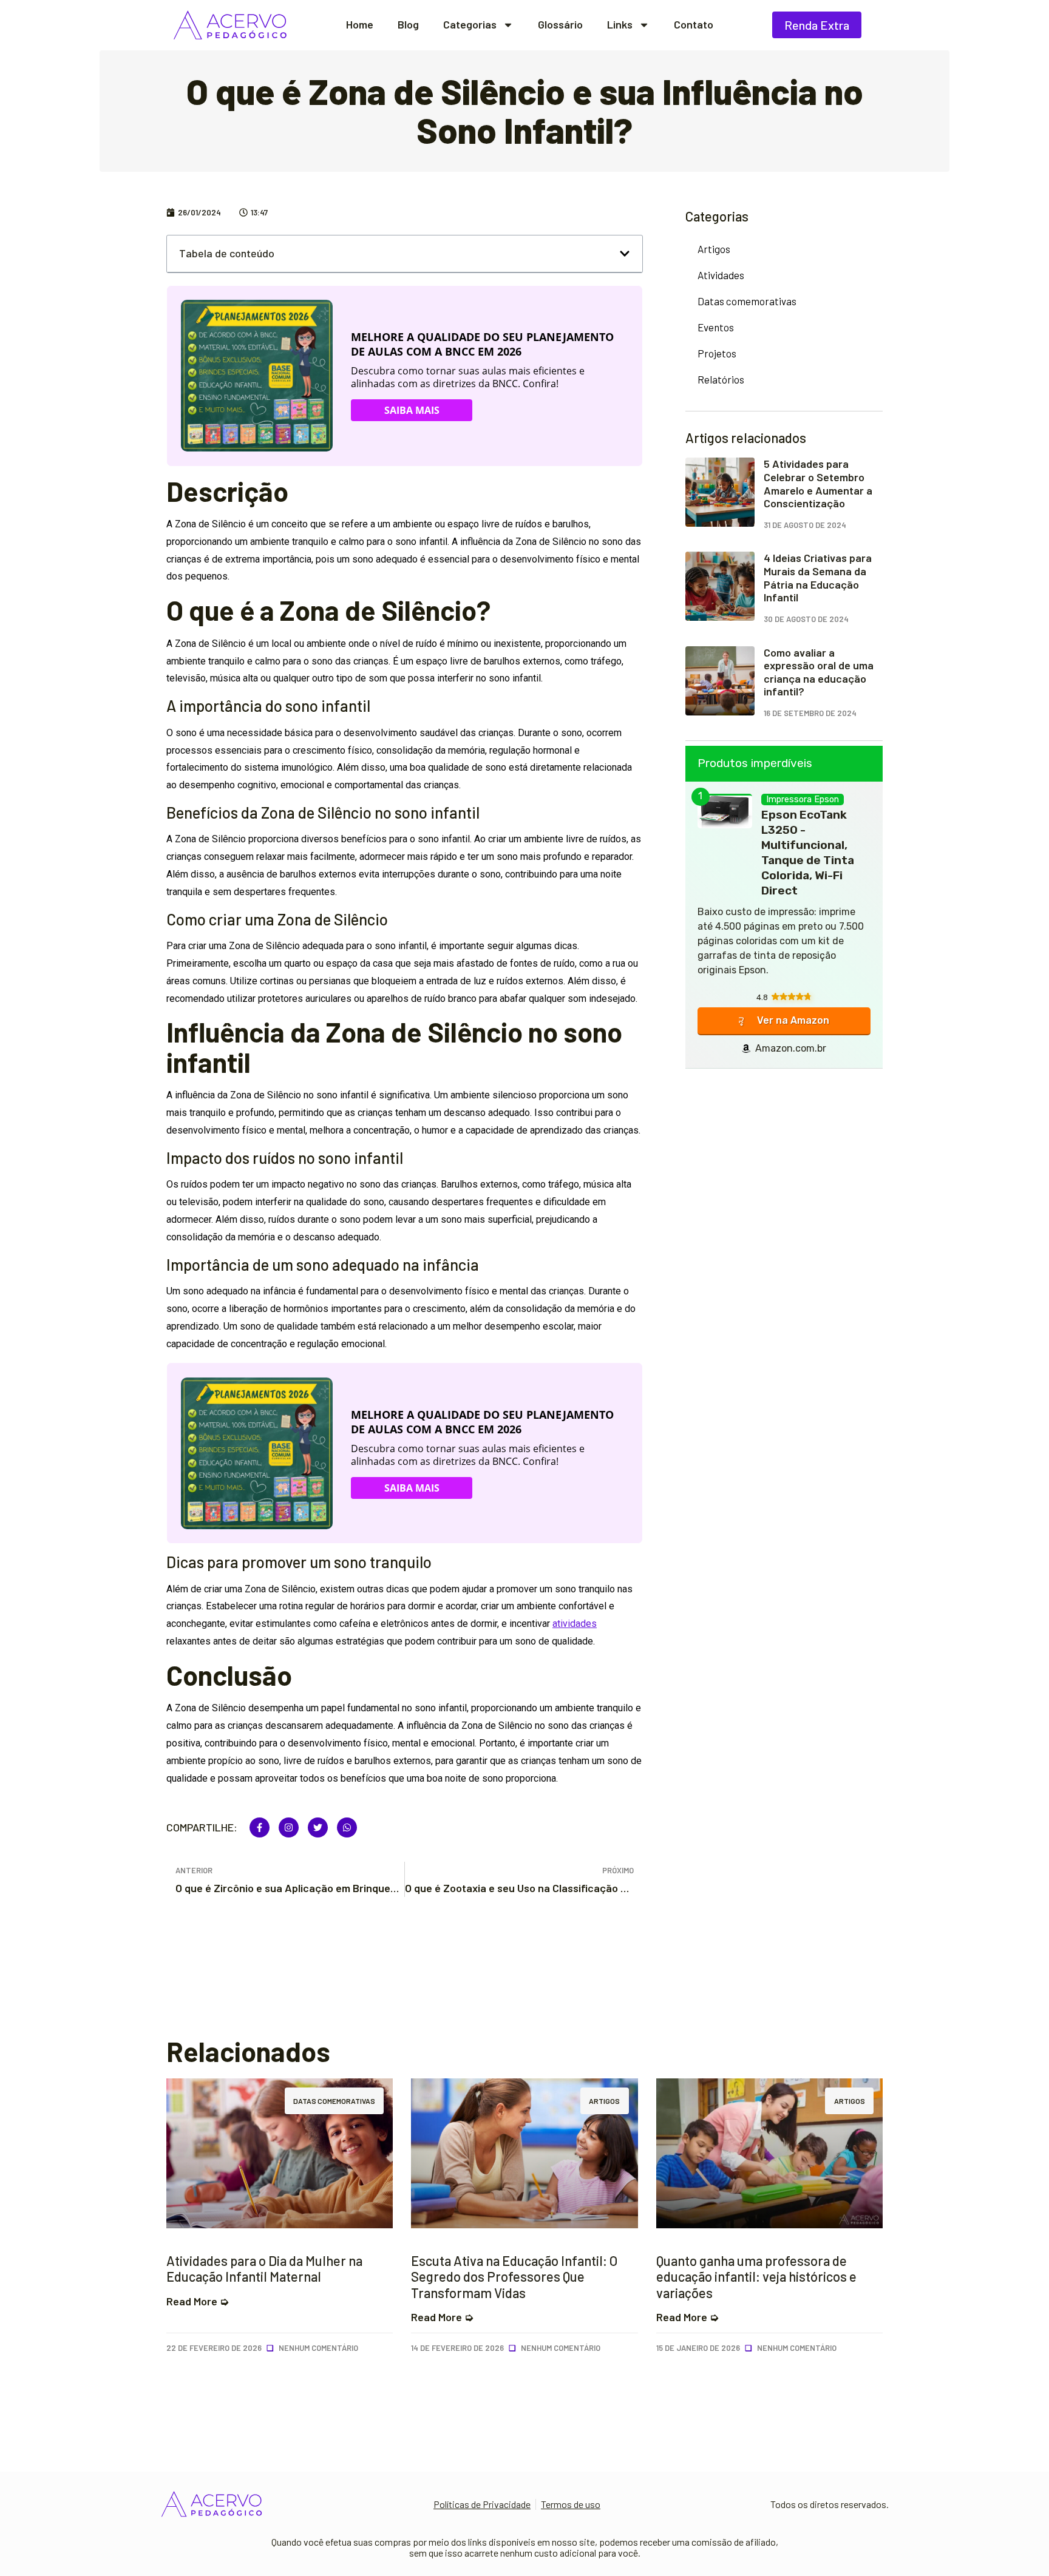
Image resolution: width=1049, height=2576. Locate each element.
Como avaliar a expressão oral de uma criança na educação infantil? (819, 672)
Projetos (717, 353)
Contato (694, 25)
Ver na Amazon (793, 1020)
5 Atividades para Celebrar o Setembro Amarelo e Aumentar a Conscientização (818, 483)
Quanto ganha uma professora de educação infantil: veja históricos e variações (756, 2277)
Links (620, 25)
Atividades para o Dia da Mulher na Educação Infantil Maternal (264, 2268)
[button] (625, 254)
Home (360, 25)
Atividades (721, 275)
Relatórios (721, 379)
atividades (575, 1624)
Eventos (716, 327)
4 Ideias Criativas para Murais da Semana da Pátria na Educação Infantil (818, 577)
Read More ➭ (198, 2301)
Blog (408, 25)
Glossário (560, 25)
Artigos (714, 249)
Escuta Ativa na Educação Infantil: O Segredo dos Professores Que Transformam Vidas (514, 2277)
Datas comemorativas (747, 301)
